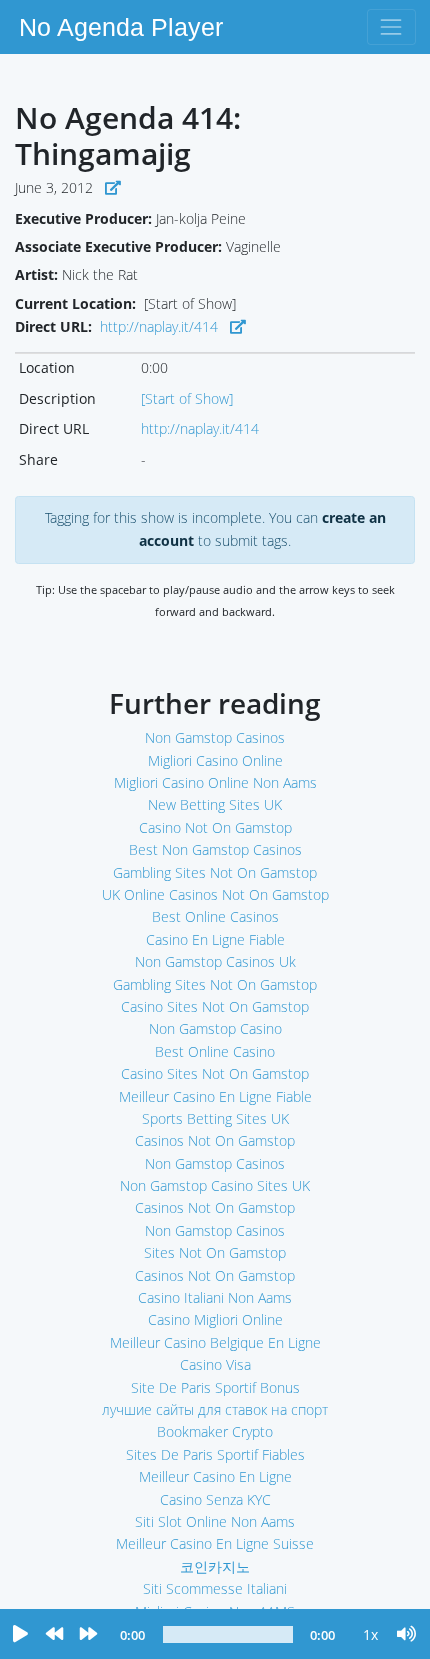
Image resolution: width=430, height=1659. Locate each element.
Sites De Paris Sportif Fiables (215, 1454)
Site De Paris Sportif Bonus (215, 1387)
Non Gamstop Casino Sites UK (215, 1185)
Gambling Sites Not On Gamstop (215, 872)
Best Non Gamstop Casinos (215, 849)
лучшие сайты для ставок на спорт (215, 1409)
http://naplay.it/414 (159, 326)
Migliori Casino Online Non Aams (215, 782)
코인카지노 (215, 1566)
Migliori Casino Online (215, 760)
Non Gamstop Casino (215, 1028)
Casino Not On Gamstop (215, 827)
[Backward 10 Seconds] (54, 1635)
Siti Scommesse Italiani (215, 1588)
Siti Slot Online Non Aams (215, 1521)
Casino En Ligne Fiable (215, 939)
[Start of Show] (187, 398)
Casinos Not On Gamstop (215, 1140)
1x (370, 1634)
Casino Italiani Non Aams (215, 1297)
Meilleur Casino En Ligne (215, 1476)
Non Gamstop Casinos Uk (215, 961)
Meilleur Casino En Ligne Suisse (215, 1543)
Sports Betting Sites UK (215, 1118)
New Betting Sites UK (215, 804)
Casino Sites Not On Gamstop (215, 1006)
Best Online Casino (215, 1051)
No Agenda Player (121, 27)
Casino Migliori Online (215, 1319)
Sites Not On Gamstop (215, 1252)
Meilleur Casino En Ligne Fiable (215, 1096)
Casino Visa (215, 1364)
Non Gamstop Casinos (215, 737)
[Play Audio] (20, 1635)
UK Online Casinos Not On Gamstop (215, 894)
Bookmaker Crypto (215, 1431)
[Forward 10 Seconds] (88, 1635)
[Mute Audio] (407, 1635)
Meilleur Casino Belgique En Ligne (215, 1342)
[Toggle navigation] (391, 26)
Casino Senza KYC (215, 1499)
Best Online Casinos (215, 916)
